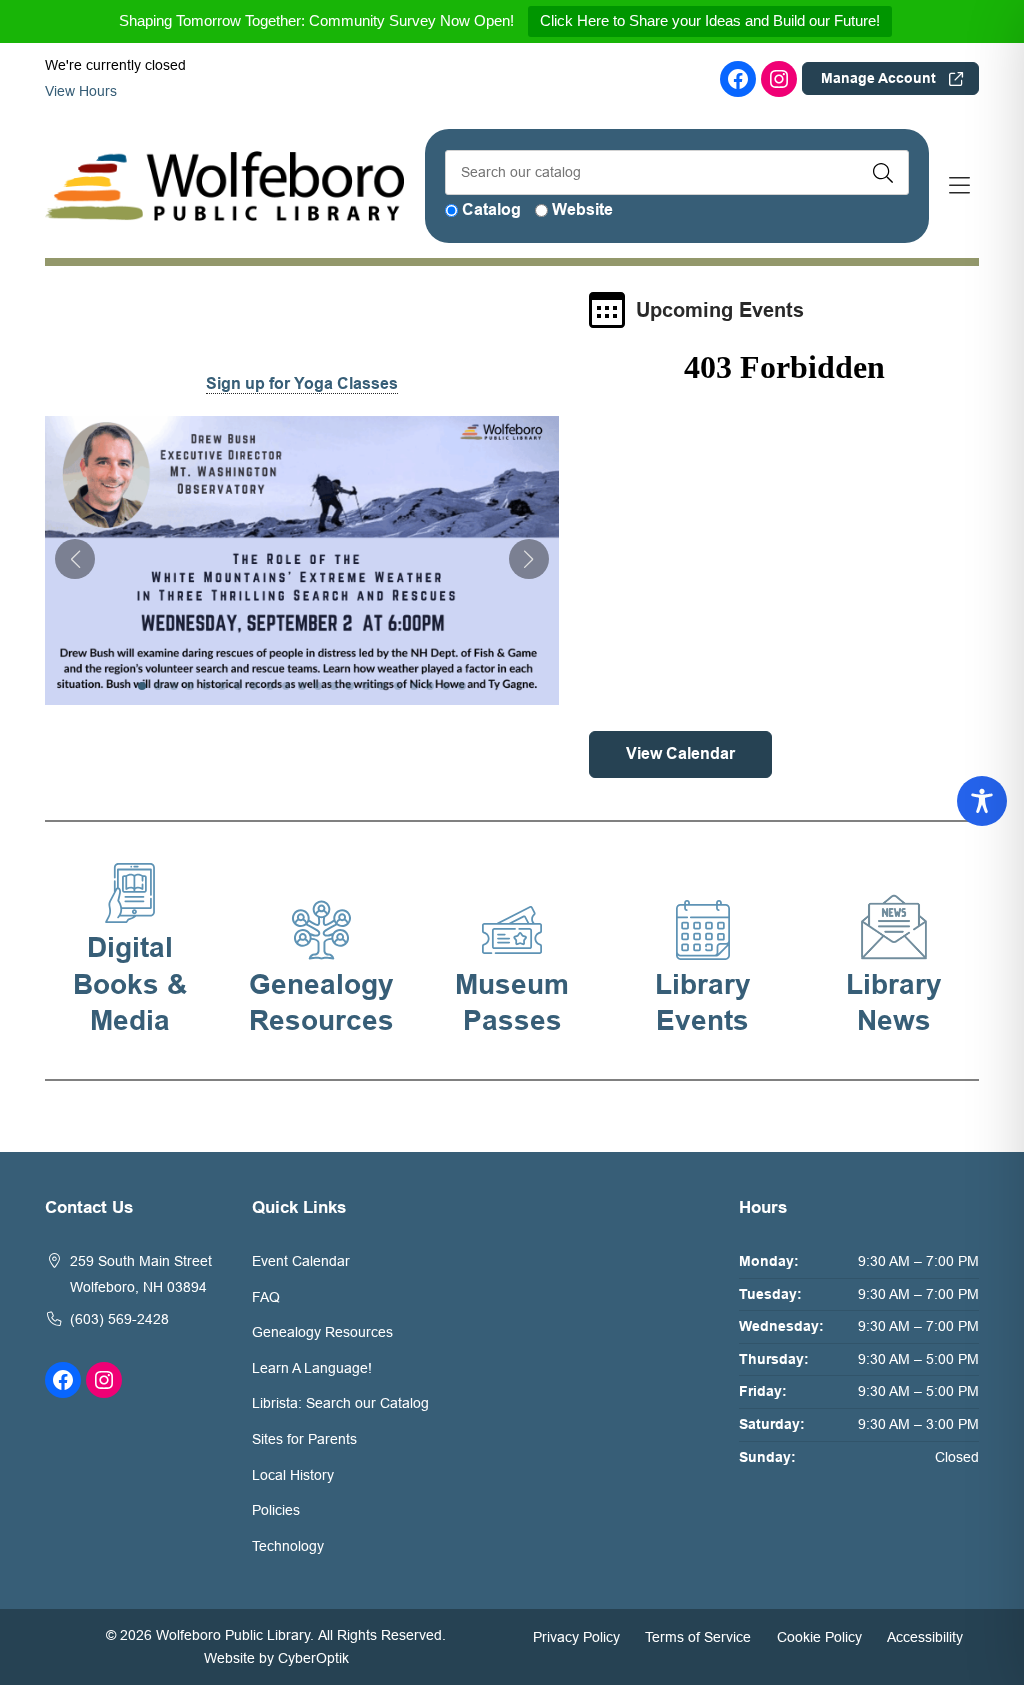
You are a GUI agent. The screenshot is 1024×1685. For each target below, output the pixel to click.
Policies (276, 1510)
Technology (288, 1546)
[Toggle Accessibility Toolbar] (982, 801)
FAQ (266, 1297)
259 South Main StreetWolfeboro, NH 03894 (141, 1274)
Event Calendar (301, 1261)
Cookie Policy (819, 1636)
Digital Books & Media (130, 984)
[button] (75, 559)
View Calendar (680, 753)
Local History (293, 1475)
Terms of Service (698, 1636)
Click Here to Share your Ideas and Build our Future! (710, 20)
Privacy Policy (576, 1636)
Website (582, 209)
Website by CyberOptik (276, 1658)
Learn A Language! (312, 1368)
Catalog (491, 209)
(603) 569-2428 (119, 1319)
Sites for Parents (304, 1439)
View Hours (83, 91)
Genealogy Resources (322, 1332)
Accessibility (925, 1636)
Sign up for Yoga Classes (302, 383)
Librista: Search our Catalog (340, 1403)
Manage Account (878, 78)
